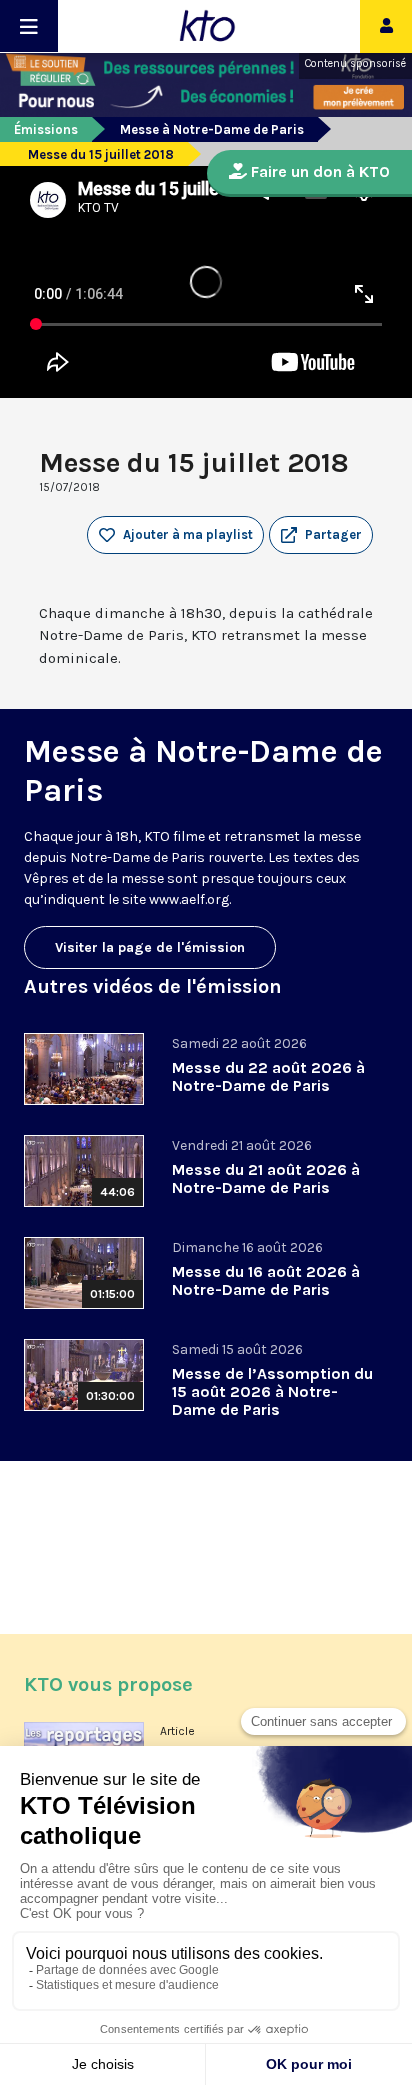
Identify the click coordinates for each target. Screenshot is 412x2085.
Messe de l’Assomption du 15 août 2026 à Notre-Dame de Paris (272, 1391)
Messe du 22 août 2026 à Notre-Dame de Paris (268, 1076)
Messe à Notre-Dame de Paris (212, 129)
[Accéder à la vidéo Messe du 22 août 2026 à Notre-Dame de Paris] (84, 1069)
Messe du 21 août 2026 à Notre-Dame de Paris (266, 1178)
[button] (321, 535)
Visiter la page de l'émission (150, 947)
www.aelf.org (189, 899)
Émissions (46, 129)
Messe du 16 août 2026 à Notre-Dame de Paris (266, 1280)
